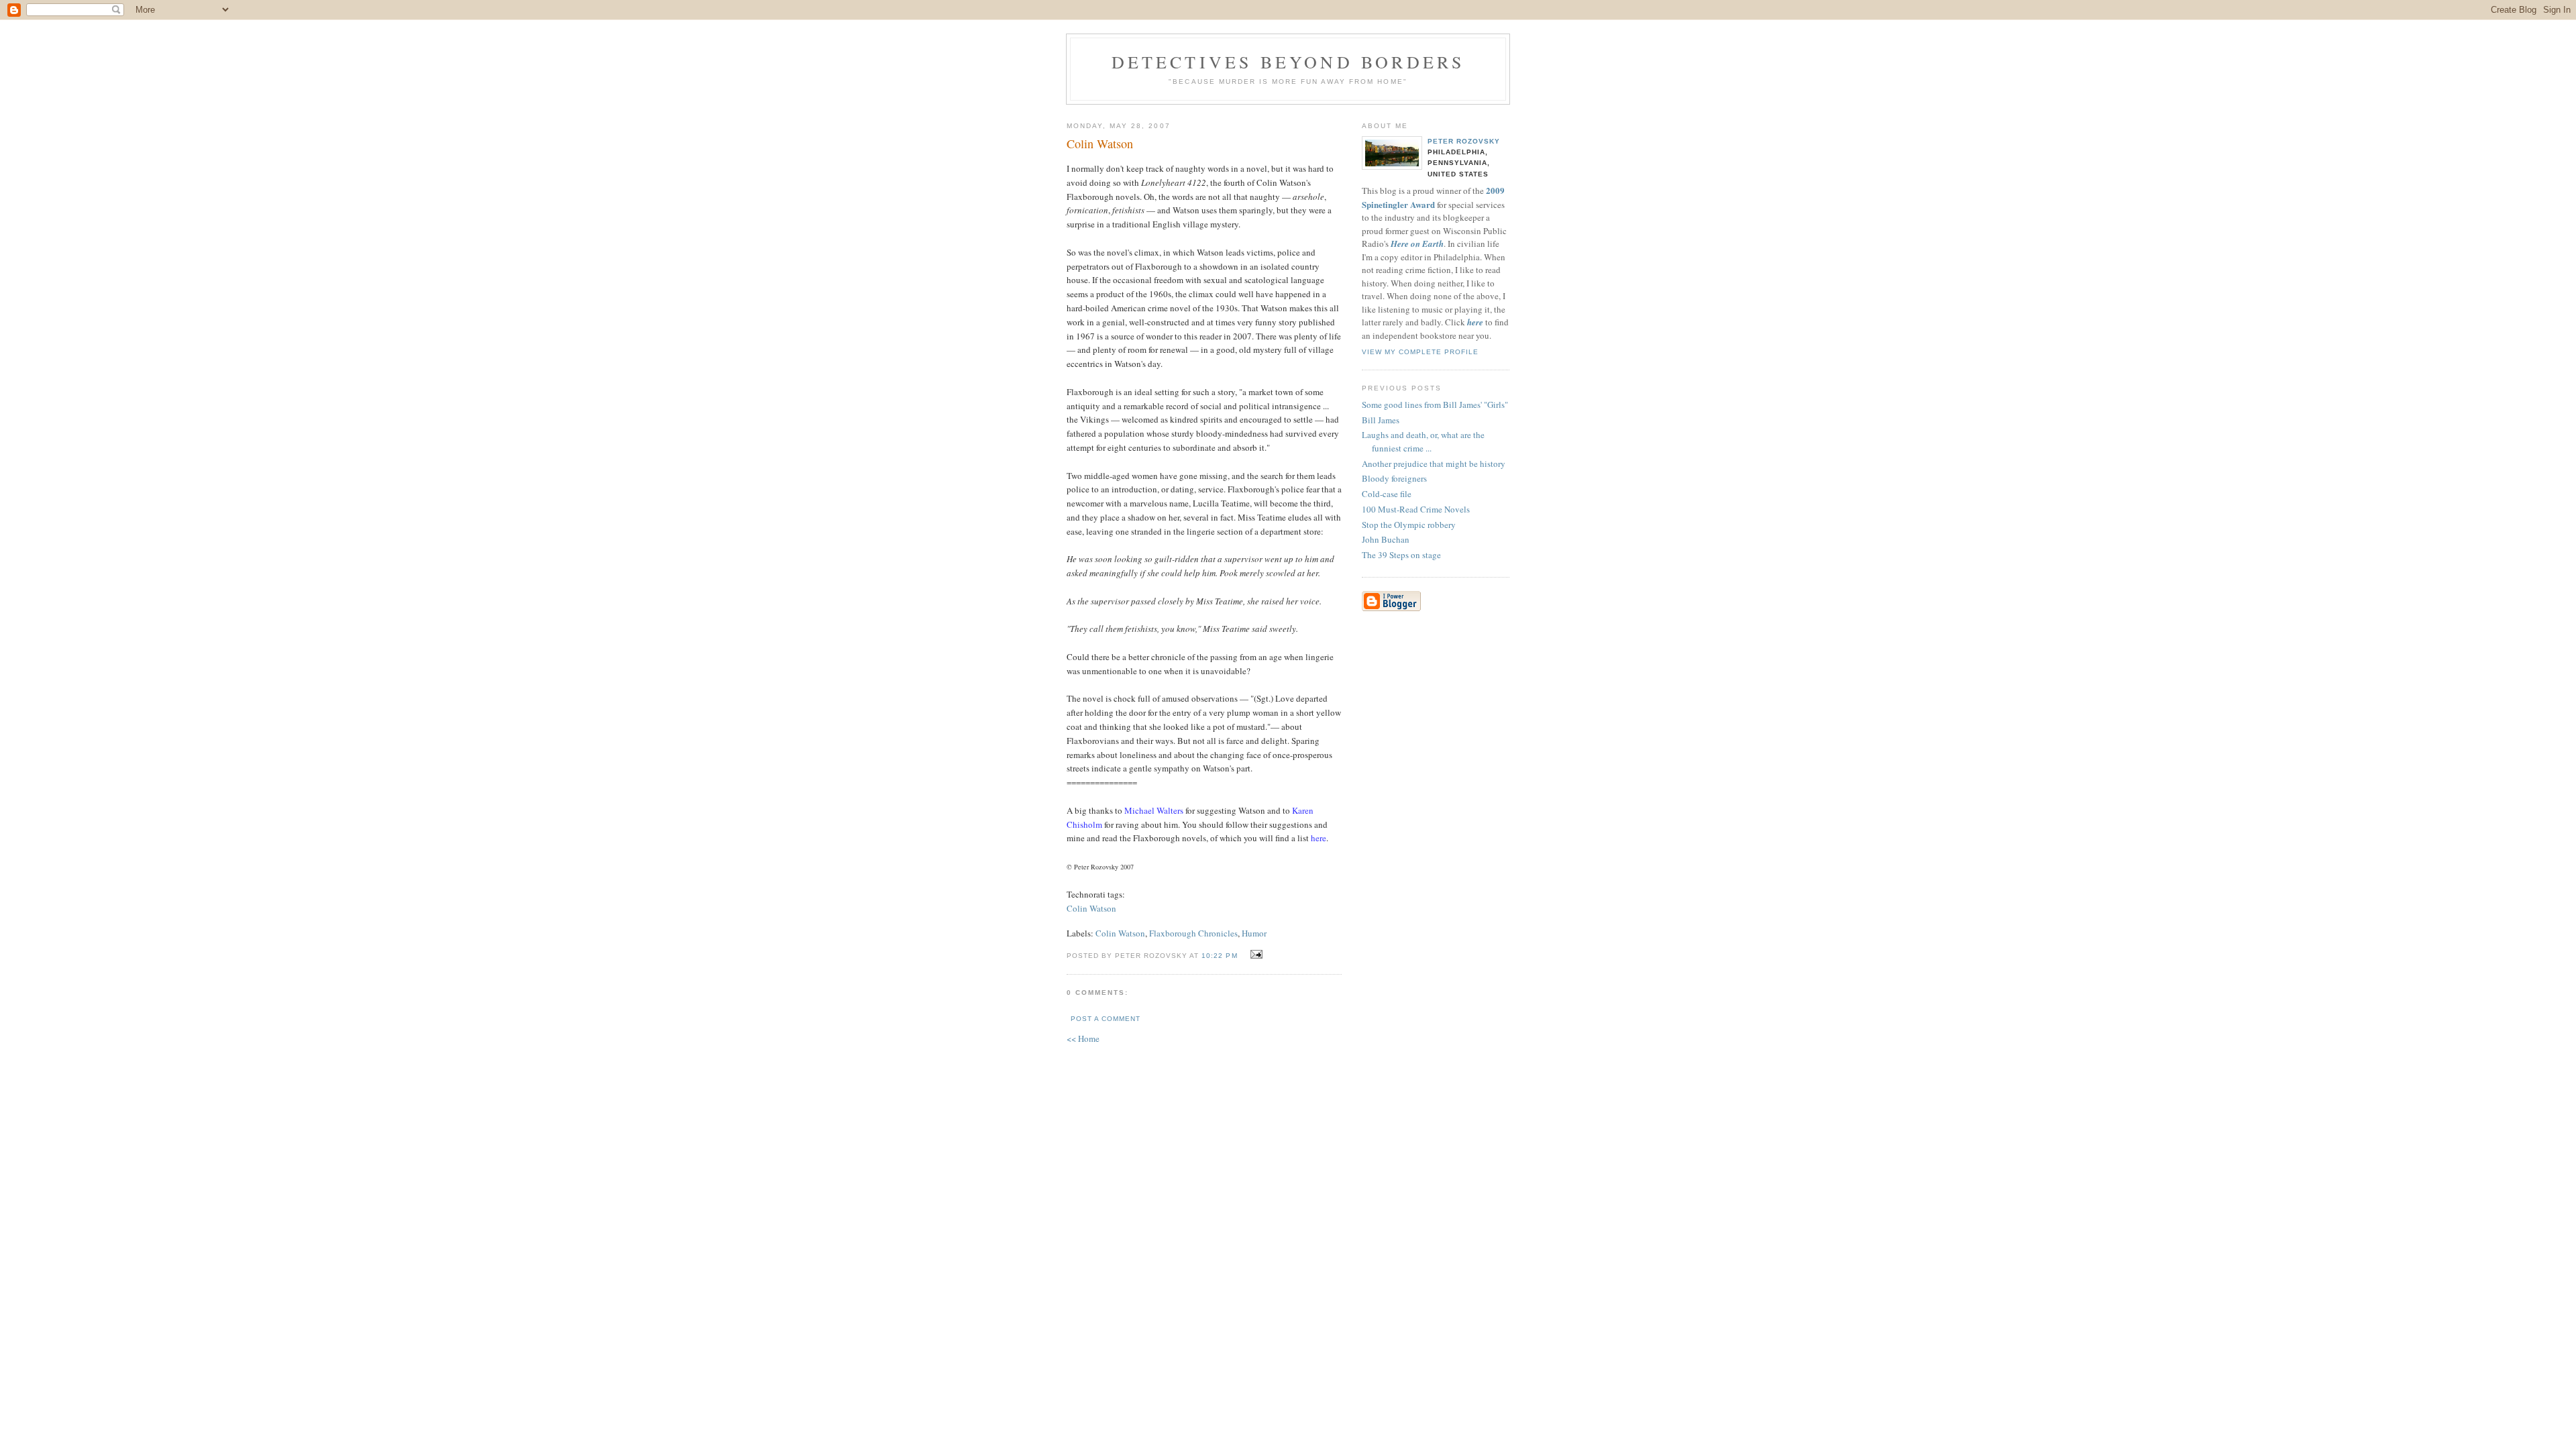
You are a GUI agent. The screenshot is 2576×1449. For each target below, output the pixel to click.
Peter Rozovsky (1464, 141)
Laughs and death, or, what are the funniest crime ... (1423, 441)
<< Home (1083, 1038)
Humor (1254, 933)
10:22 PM (1219, 956)
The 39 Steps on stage (1401, 555)
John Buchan (1386, 539)
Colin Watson (1091, 908)
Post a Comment (1106, 1019)
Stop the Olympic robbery (1409, 525)
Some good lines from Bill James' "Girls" (1435, 405)
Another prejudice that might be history (1434, 464)
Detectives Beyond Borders (1288, 62)
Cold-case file (1387, 494)
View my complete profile (1420, 352)
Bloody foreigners (1394, 478)
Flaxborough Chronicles (1193, 933)
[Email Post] (1255, 955)
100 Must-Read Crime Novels (1416, 509)
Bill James (1381, 420)
